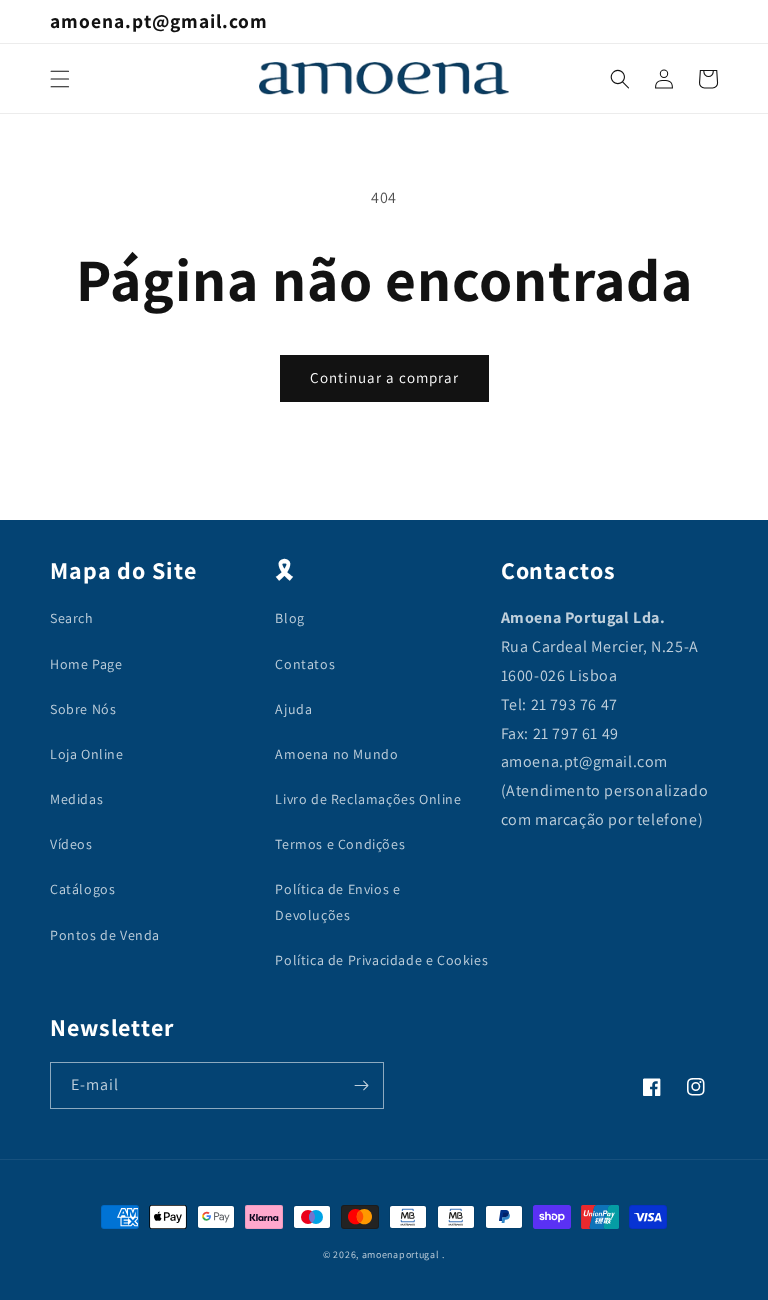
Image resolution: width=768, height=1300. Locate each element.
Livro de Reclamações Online (368, 799)
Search (72, 618)
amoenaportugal (401, 1254)
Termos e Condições (340, 844)
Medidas (76, 799)
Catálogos (82, 889)
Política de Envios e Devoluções (337, 901)
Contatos (305, 664)
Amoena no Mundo (336, 754)
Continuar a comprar (384, 377)
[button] (60, 79)
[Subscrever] (361, 1085)
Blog (289, 618)
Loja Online (87, 754)
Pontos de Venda (105, 935)
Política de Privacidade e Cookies (381, 960)
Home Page (86, 664)
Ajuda (293, 709)
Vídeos (71, 844)
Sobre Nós (83, 709)
